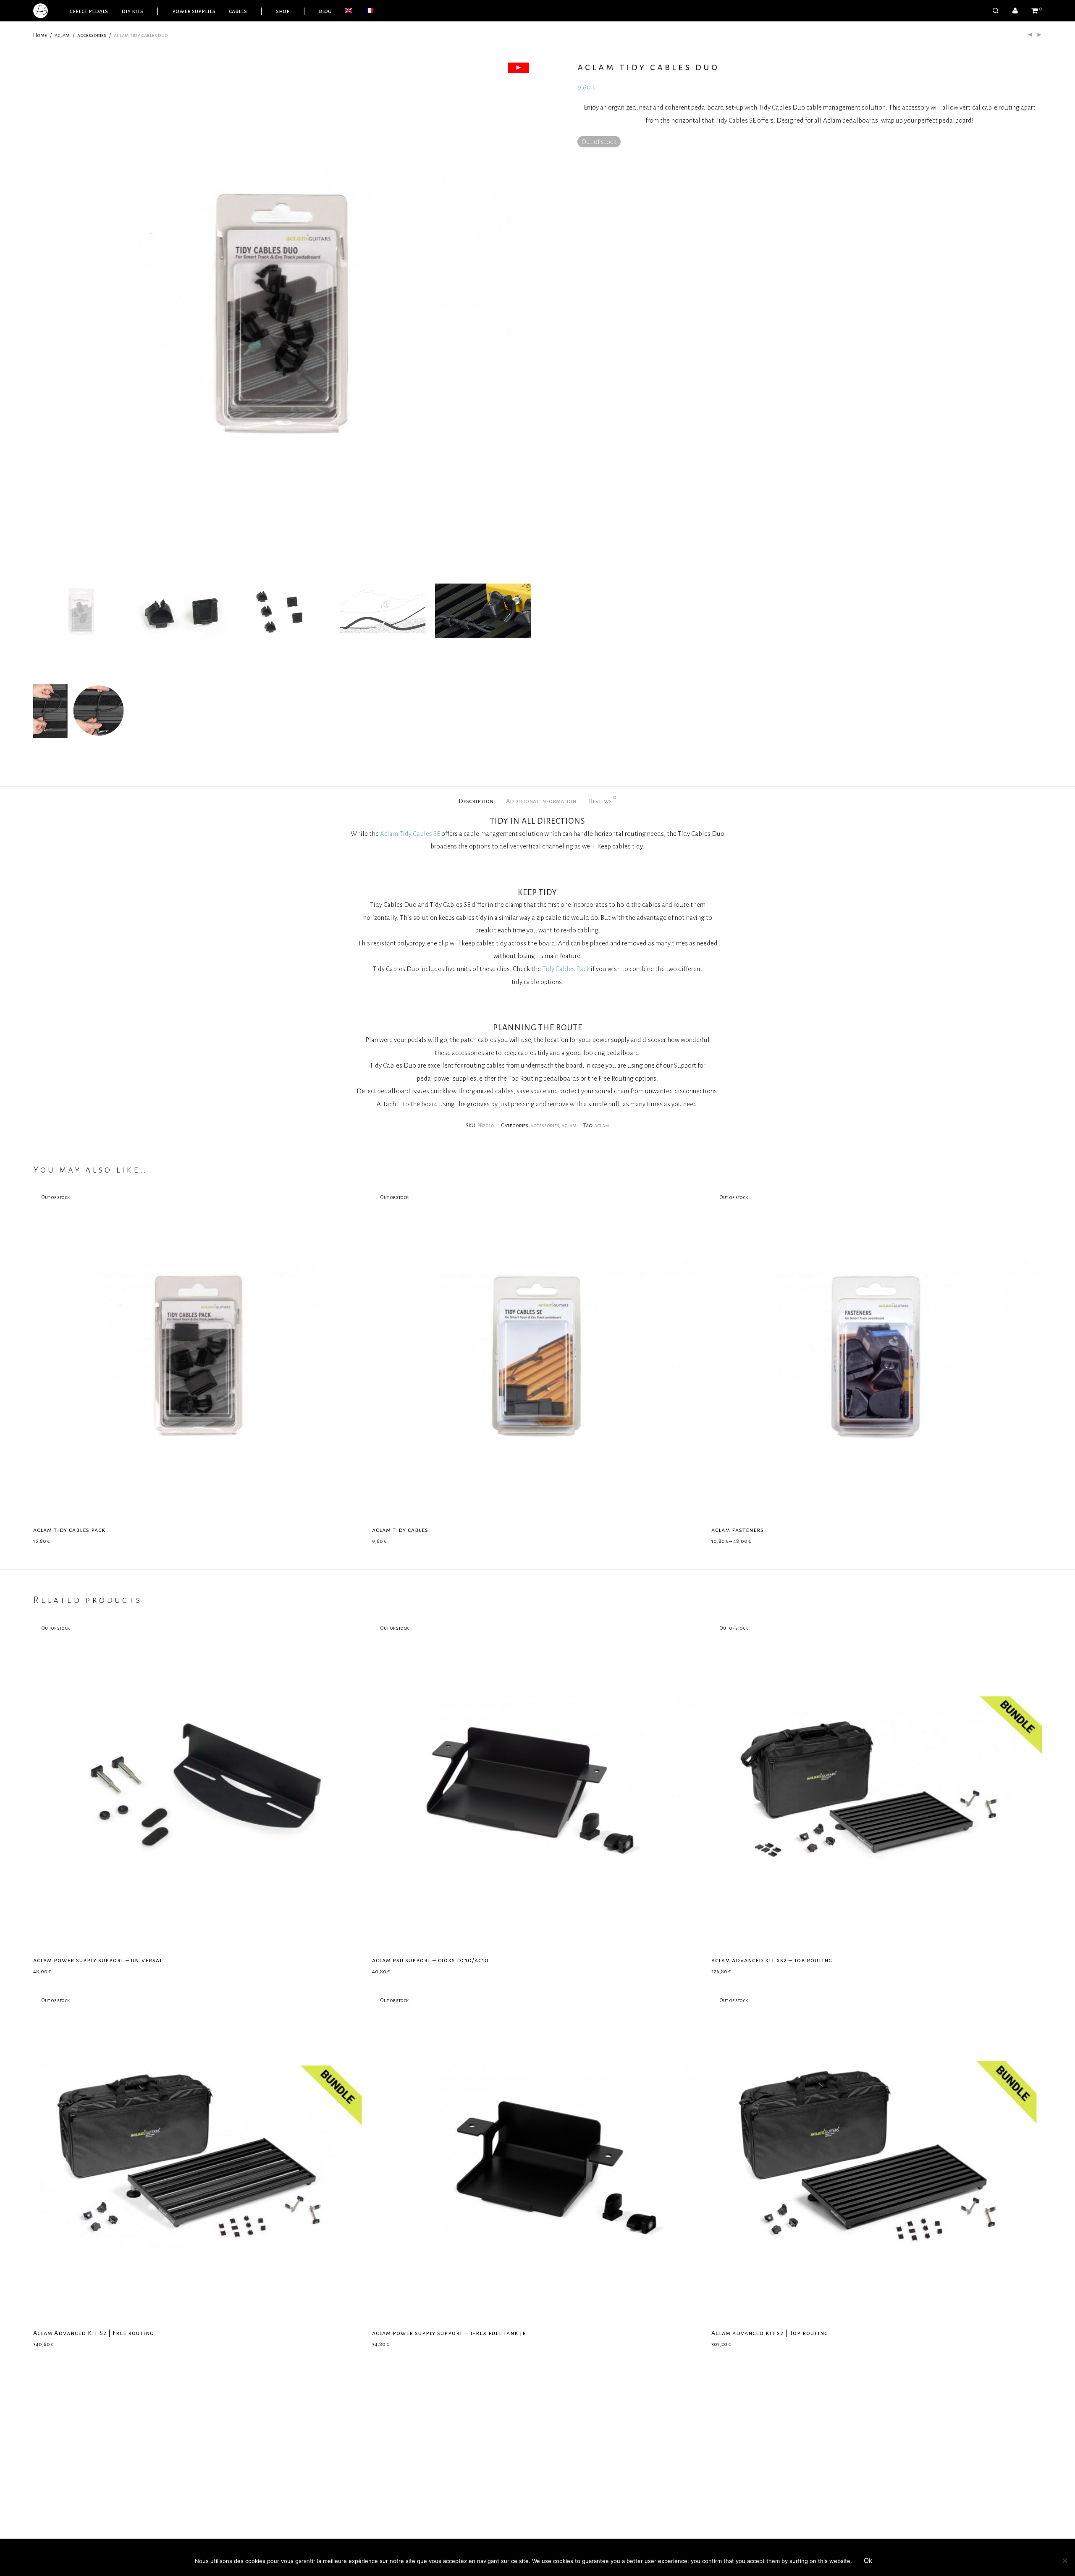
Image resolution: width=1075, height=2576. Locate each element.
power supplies (194, 11)
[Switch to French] (370, 11)
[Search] (996, 11)
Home (40, 35)
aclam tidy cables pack (69, 1530)
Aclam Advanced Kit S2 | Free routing (93, 2333)
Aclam (389, 834)
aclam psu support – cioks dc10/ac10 (430, 1960)
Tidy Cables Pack (566, 969)
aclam (62, 35)
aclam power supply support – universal (98, 1960)
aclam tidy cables (400, 1530)
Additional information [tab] (541, 801)
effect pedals (89, 11)
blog (325, 11)
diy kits (132, 11)
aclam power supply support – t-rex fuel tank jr (449, 2333)
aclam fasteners (738, 1530)
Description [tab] (476, 801)
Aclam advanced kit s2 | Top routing (770, 2333)
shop (283, 11)
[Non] (1065, 2560)
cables (238, 11)
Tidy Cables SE (420, 834)
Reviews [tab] (603, 799)
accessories (92, 35)
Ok (868, 2560)
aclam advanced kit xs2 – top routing (772, 1960)
